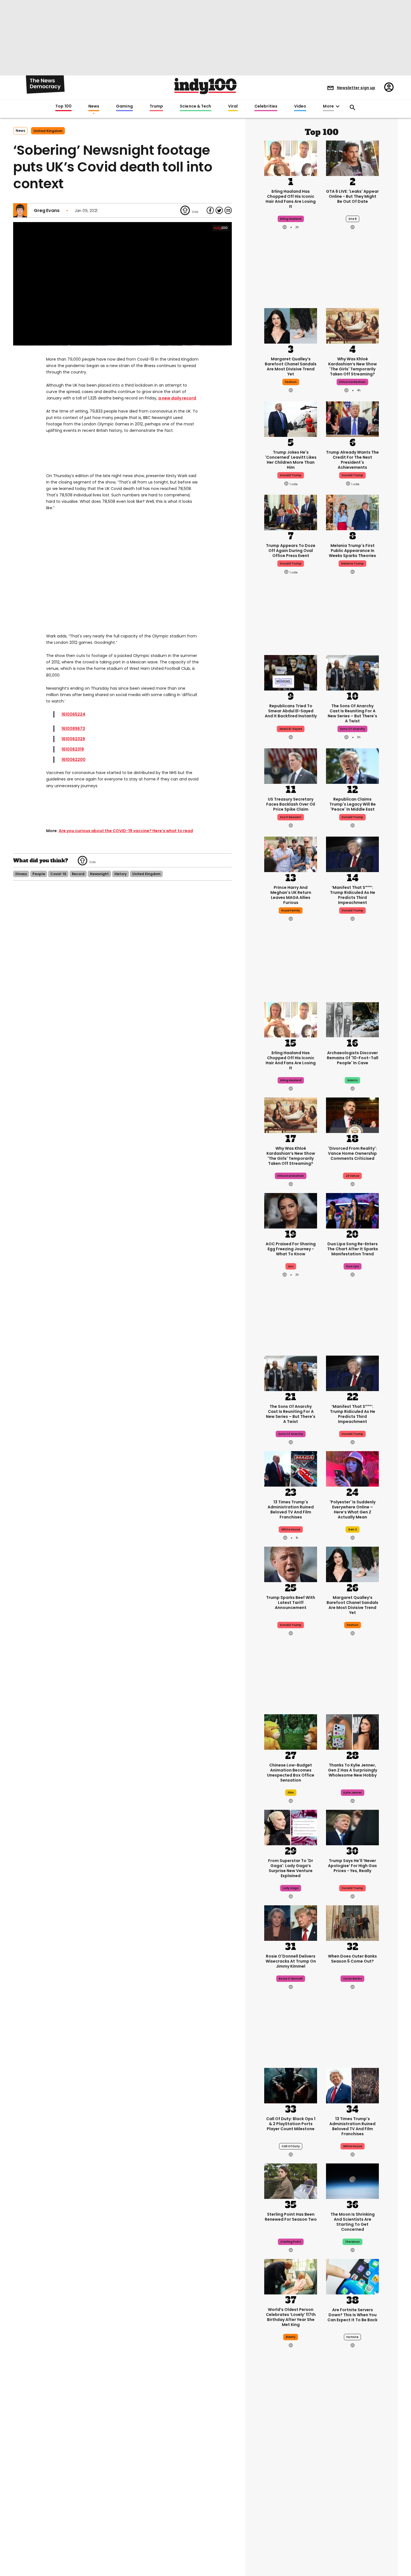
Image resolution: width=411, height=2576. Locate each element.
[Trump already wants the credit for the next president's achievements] (352, 418)
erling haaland (291, 219)
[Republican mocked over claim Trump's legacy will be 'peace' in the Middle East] (352, 765)
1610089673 (73, 728)
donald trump (291, 475)
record (78, 874)
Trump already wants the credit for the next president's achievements (352, 460)
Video (300, 106)
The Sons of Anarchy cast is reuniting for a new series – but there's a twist (352, 713)
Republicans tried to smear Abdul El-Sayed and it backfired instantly (291, 711)
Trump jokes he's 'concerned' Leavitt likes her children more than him (291, 460)
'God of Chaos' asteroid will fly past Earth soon (291, 2480)
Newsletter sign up (356, 88)
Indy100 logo (206, 86)
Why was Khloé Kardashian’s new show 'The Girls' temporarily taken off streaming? (353, 366)
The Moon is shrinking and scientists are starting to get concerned (353, 2222)
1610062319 (73, 749)
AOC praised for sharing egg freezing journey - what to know (291, 1249)
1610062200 (74, 760)
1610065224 (73, 714)
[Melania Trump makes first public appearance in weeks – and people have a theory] (352, 512)
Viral (233, 106)
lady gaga (291, 1888)
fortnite (352, 2337)
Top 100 (63, 106)
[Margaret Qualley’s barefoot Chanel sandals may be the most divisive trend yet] (291, 325)
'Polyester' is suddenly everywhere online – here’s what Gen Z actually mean (353, 1510)
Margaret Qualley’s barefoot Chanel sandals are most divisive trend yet (291, 366)
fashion (291, 382)
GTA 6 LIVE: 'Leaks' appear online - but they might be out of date (352, 196)
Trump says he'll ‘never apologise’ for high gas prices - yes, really (352, 1866)
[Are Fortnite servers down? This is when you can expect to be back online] (352, 2276)
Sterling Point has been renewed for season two (291, 2217)
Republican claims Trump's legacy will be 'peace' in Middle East (353, 804)
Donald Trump (352, 910)
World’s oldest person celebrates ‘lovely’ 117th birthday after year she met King (291, 2317)
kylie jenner (353, 1793)
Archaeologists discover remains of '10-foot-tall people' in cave (353, 1058)
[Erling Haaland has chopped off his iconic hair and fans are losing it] (291, 158)
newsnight (99, 874)
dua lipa (353, 1266)
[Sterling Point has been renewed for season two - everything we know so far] (291, 2180)
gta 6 (353, 219)
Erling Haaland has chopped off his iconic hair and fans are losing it (291, 199)
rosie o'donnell (291, 1979)
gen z (353, 1529)
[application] (122, 284)
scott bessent (291, 817)
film (291, 1793)
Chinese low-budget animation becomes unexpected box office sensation (291, 1773)
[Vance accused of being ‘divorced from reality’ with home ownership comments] (352, 1115)
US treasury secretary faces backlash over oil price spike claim (291, 804)
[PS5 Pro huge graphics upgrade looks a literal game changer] (352, 2539)
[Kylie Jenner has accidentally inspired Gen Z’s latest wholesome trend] (352, 1731)
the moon (352, 2242)
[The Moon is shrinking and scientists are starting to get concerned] (352, 2180)
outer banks (352, 1979)
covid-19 (58, 874)
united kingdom (48, 131)
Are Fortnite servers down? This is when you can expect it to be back (352, 2315)
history (121, 874)
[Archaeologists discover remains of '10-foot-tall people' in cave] (352, 1019)
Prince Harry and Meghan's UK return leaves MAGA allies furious (291, 895)
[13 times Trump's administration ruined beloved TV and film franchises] (291, 1468)
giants (352, 1080)
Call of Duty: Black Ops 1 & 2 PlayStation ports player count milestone (291, 2124)
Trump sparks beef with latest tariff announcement (291, 1603)
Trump (156, 106)
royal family (291, 910)
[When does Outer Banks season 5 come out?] (352, 1922)
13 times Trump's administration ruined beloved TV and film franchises (291, 1510)
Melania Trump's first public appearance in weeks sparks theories (352, 551)
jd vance (352, 1176)
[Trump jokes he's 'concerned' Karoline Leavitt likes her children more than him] (291, 418)
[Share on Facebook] (210, 210)
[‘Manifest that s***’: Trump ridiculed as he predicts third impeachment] (352, 854)
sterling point (291, 2242)
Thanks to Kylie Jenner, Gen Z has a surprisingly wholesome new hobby (353, 1770)
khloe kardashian (352, 382)
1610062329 (73, 739)
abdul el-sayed (291, 729)
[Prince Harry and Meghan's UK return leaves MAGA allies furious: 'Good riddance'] (291, 854)
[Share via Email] (228, 210)
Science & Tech (195, 106)
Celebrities (266, 106)
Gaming (124, 106)
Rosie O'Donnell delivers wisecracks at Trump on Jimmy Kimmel (291, 1961)
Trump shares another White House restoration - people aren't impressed (353, 2485)
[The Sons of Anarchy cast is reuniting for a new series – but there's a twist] (352, 672)
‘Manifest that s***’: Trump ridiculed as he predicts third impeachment (353, 895)
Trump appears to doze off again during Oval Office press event (291, 551)
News (94, 106)
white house (291, 1529)
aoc (291, 1266)
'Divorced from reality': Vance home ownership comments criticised (352, 1153)
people (39, 874)
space (291, 2505)
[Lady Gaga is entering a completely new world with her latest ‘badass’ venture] (291, 1827)
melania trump (352, 564)
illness (21, 874)
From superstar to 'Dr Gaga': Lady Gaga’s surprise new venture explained (291, 1868)
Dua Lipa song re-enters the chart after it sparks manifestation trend (353, 1249)
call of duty (291, 2146)
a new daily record (177, 398)
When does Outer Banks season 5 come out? (352, 1959)
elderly (291, 2337)
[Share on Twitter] (219, 210)
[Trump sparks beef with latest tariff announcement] (291, 1564)
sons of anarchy (352, 729)
